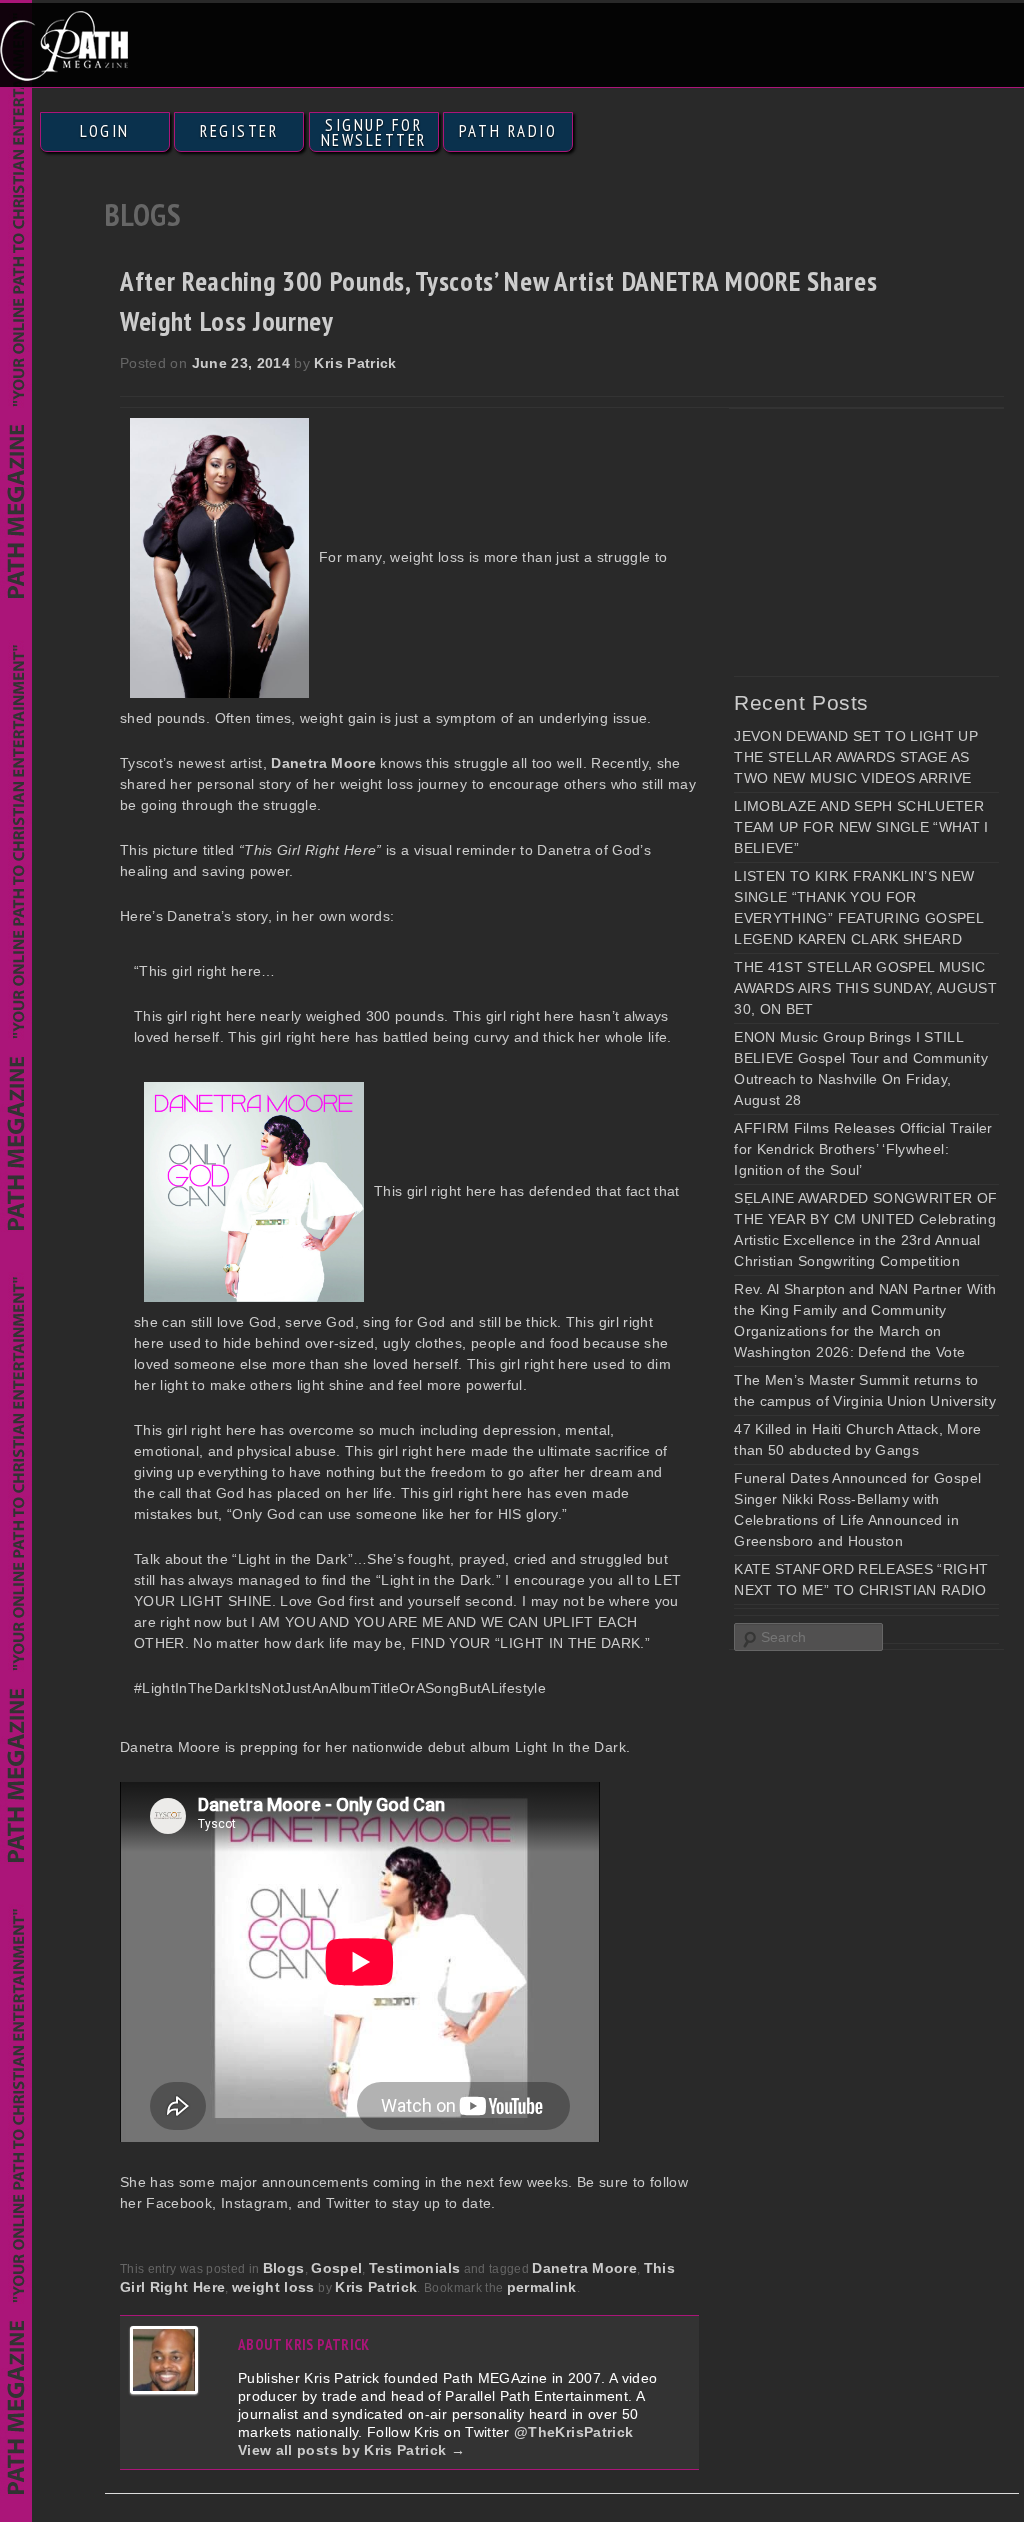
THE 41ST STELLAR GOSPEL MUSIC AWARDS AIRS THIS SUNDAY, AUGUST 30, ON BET (865, 988)
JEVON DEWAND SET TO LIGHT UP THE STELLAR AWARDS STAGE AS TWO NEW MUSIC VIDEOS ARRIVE (856, 757)
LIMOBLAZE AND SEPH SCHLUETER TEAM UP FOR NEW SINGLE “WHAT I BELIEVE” (861, 827)
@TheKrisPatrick (573, 2432)
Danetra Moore (584, 2268)
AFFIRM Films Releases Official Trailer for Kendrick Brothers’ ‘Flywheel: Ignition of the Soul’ (863, 1149)
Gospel (336, 2268)
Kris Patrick (355, 363)
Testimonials (414, 2268)
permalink (542, 2287)
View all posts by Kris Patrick (351, 2450)
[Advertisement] (878, 542)
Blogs (284, 2268)
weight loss (273, 2287)
